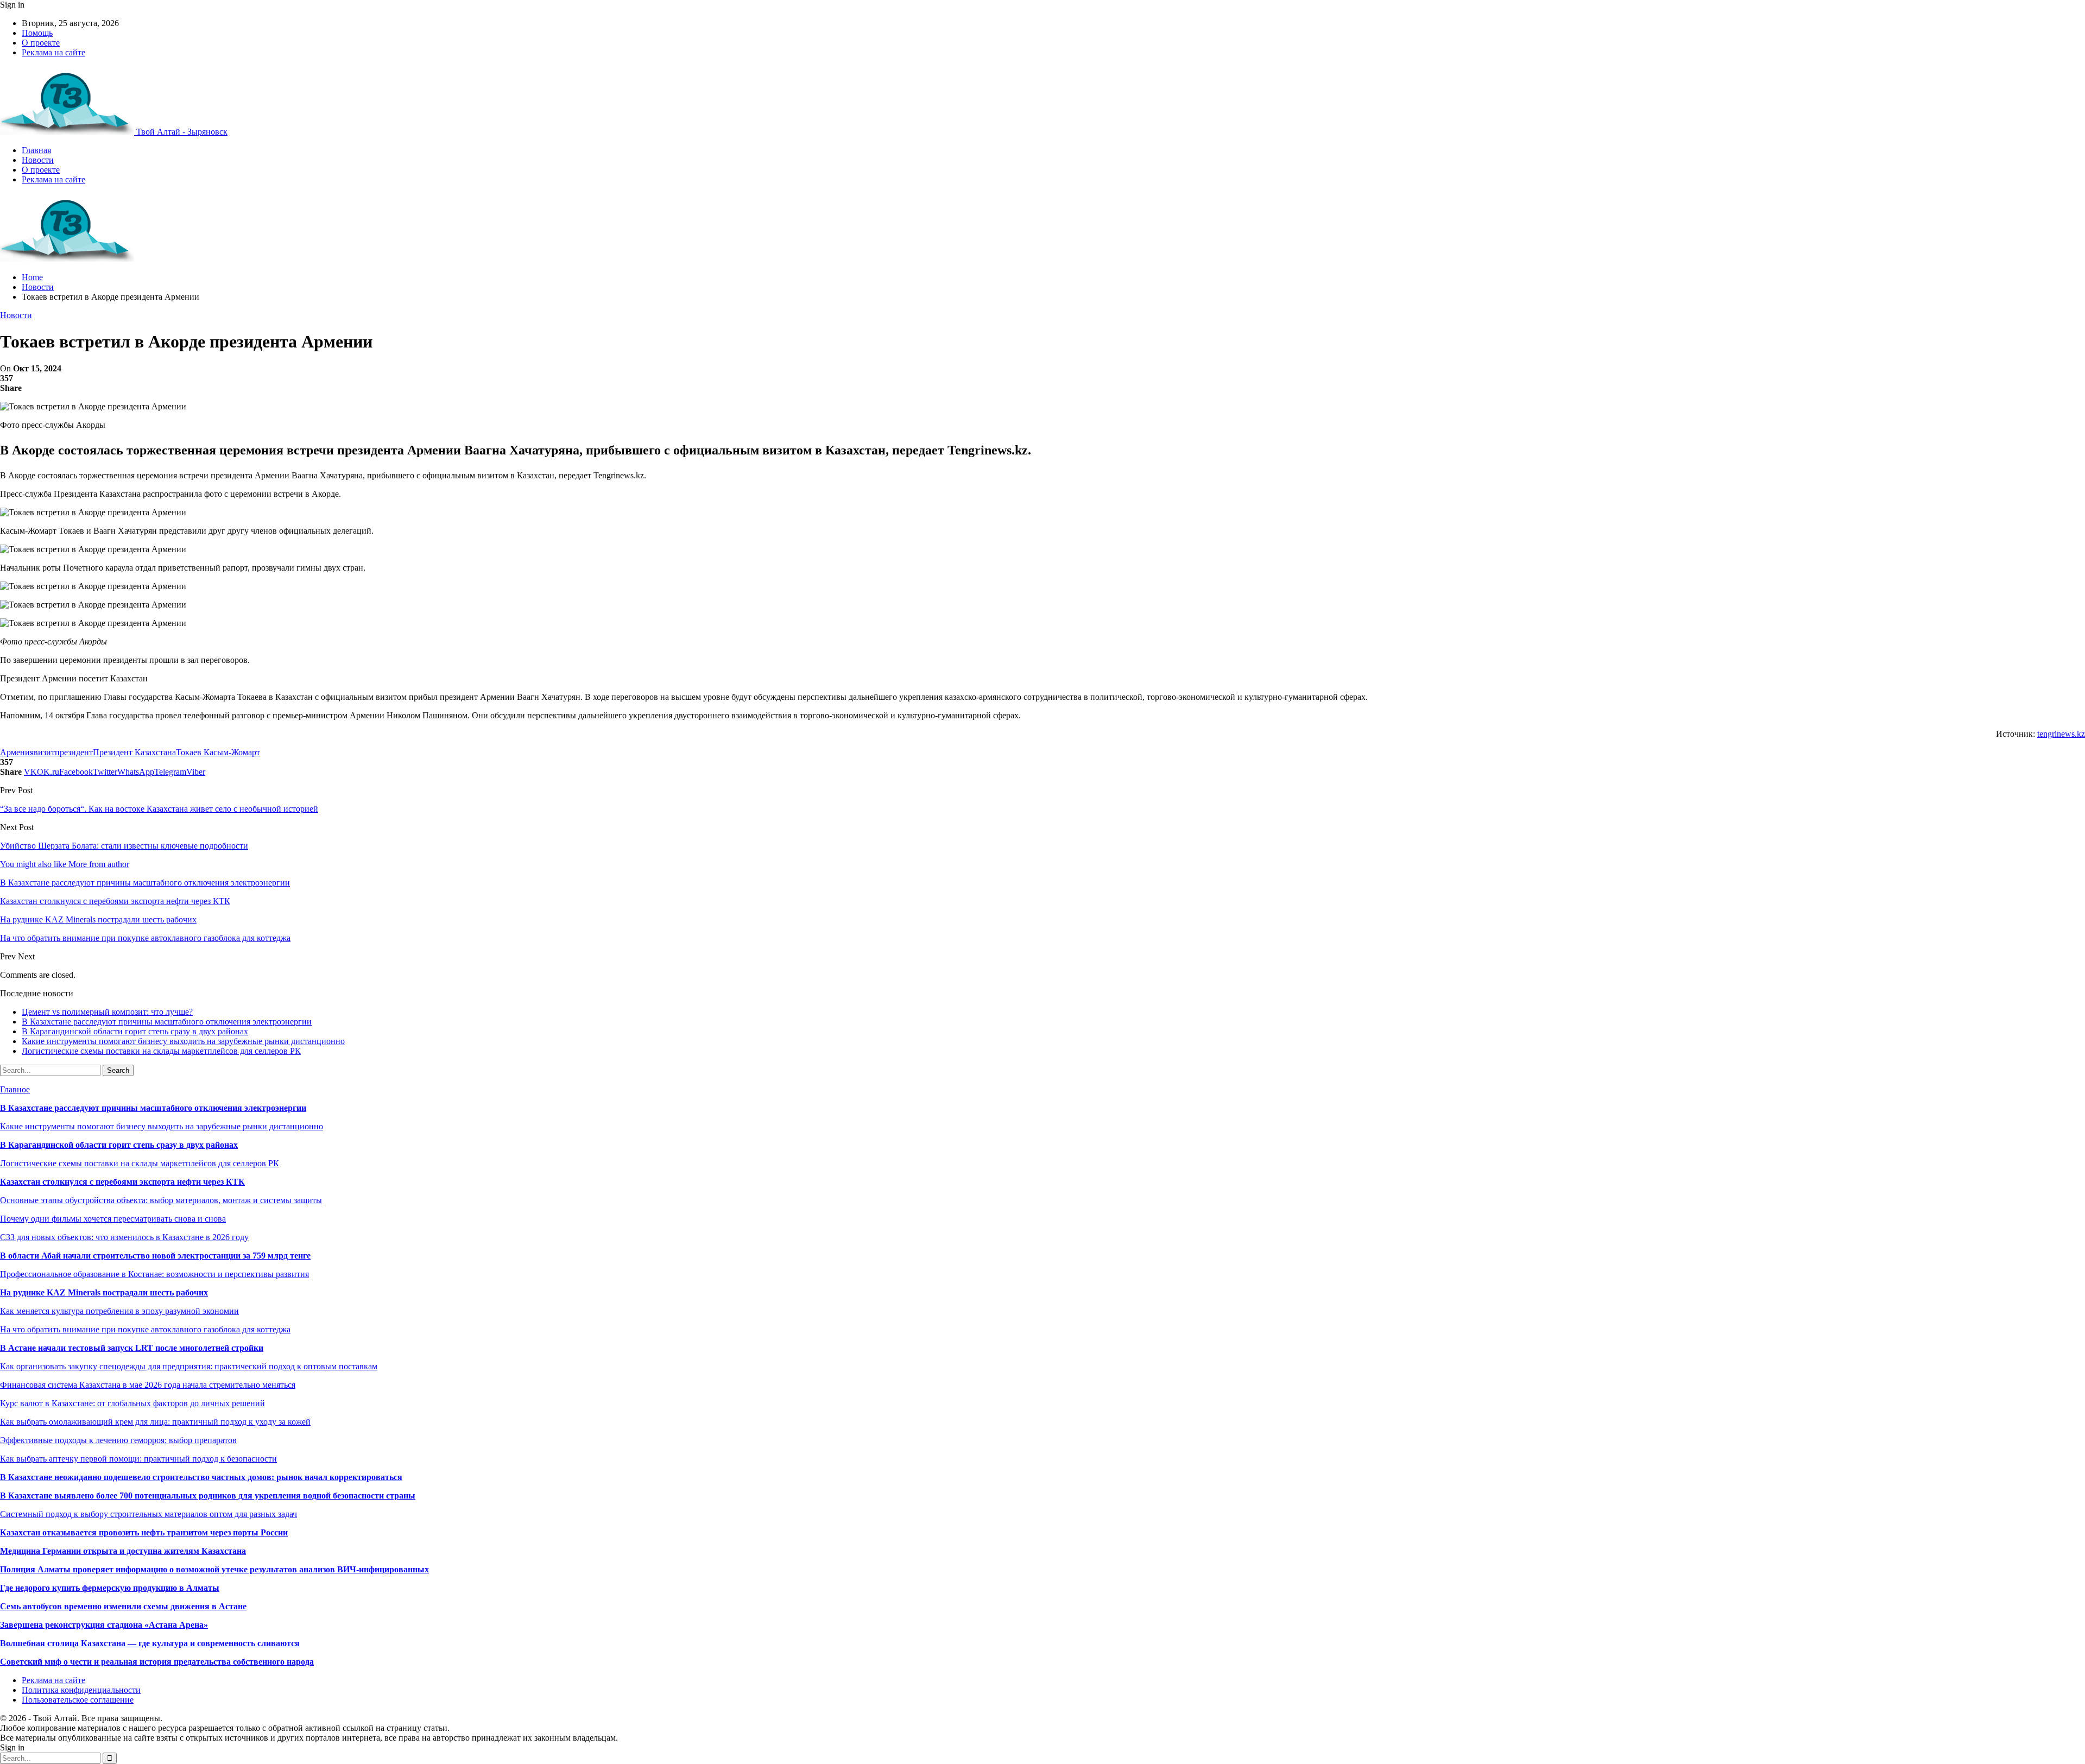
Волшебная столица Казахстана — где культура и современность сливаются (150, 1643)
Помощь (37, 33)
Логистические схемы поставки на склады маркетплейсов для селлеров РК (161, 1051)
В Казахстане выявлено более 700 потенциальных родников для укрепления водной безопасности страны (208, 1496)
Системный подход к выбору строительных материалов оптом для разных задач (149, 1514)
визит (44, 752)
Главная (36, 150)
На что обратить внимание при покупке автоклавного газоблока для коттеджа (145, 1329)
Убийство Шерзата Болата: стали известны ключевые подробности (124, 846)
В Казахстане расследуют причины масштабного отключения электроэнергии (167, 1022)
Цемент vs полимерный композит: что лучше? (107, 1012)
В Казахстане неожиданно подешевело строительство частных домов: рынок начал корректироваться (201, 1477)
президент (74, 752)
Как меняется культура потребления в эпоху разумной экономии (119, 1311)
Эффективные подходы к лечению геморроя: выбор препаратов (118, 1440)
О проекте (41, 43)
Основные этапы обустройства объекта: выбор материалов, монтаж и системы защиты (161, 1200)
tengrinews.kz (2061, 734)
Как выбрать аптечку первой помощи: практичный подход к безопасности (138, 1459)
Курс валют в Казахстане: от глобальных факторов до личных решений (132, 1403)
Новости (38, 160)
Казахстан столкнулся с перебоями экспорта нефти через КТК (122, 1182)
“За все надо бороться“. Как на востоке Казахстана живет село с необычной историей (159, 809)
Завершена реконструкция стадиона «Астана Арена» (104, 1625)
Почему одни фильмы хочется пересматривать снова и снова (113, 1219)
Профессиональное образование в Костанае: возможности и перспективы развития (154, 1274)
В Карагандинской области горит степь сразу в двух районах (135, 1031)
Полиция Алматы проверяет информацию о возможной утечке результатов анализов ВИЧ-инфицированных (214, 1569)
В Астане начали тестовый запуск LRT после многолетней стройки (132, 1348)
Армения (17, 752)
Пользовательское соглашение (78, 1700)
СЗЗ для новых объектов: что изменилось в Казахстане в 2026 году (124, 1237)
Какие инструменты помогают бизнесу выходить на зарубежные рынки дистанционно (183, 1041)
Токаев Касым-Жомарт (218, 752)
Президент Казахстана (134, 752)
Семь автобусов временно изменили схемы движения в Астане (123, 1606)
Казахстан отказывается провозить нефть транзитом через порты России (144, 1532)
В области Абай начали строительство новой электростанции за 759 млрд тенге (155, 1256)
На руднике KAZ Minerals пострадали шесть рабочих (104, 1292)
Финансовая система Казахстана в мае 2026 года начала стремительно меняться (148, 1385)
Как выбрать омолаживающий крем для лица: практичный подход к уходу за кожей (155, 1422)
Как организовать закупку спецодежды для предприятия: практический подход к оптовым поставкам (189, 1366)
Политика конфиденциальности (81, 1690)
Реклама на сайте (53, 52)
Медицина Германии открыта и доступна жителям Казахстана (123, 1551)
